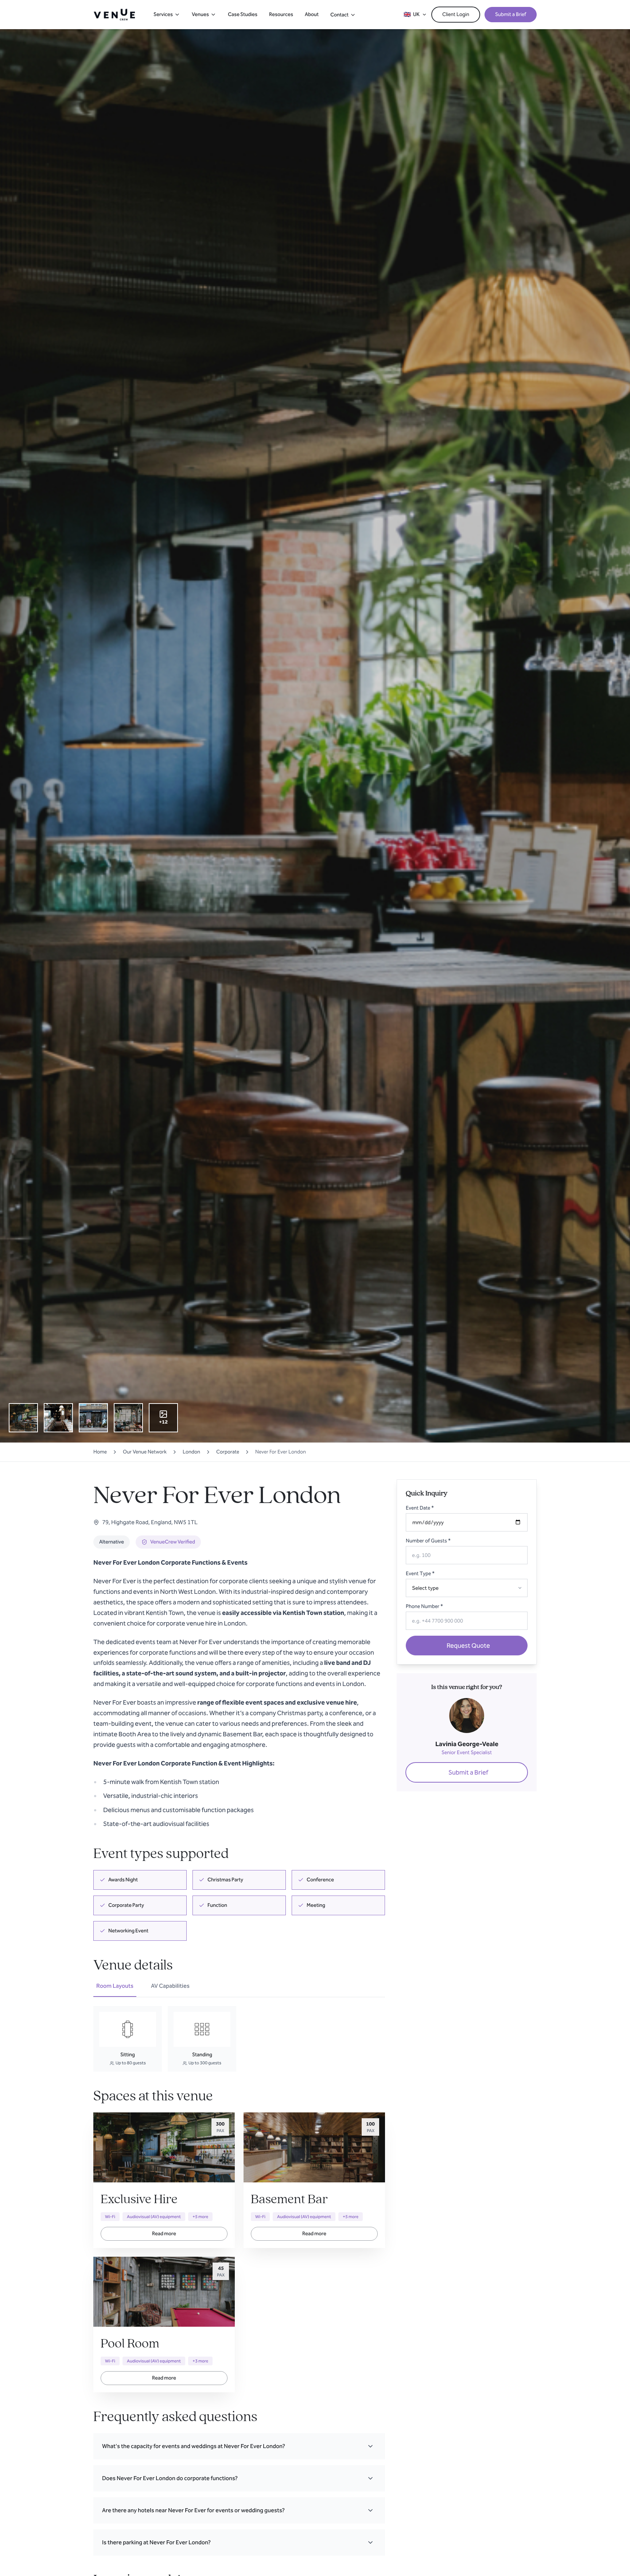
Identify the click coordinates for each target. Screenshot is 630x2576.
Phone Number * (424, 1606)
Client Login (456, 14)
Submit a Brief (511, 14)
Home (100, 1452)
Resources (281, 14)
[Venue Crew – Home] (114, 15)
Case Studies (243, 14)
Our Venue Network (145, 1452)
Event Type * (420, 1574)
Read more (164, 2234)
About (312, 14)
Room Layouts (115, 1986)
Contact (339, 15)
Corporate (228, 1452)
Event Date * (420, 1508)
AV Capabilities (170, 1986)
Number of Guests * (428, 1541)
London (191, 1452)
